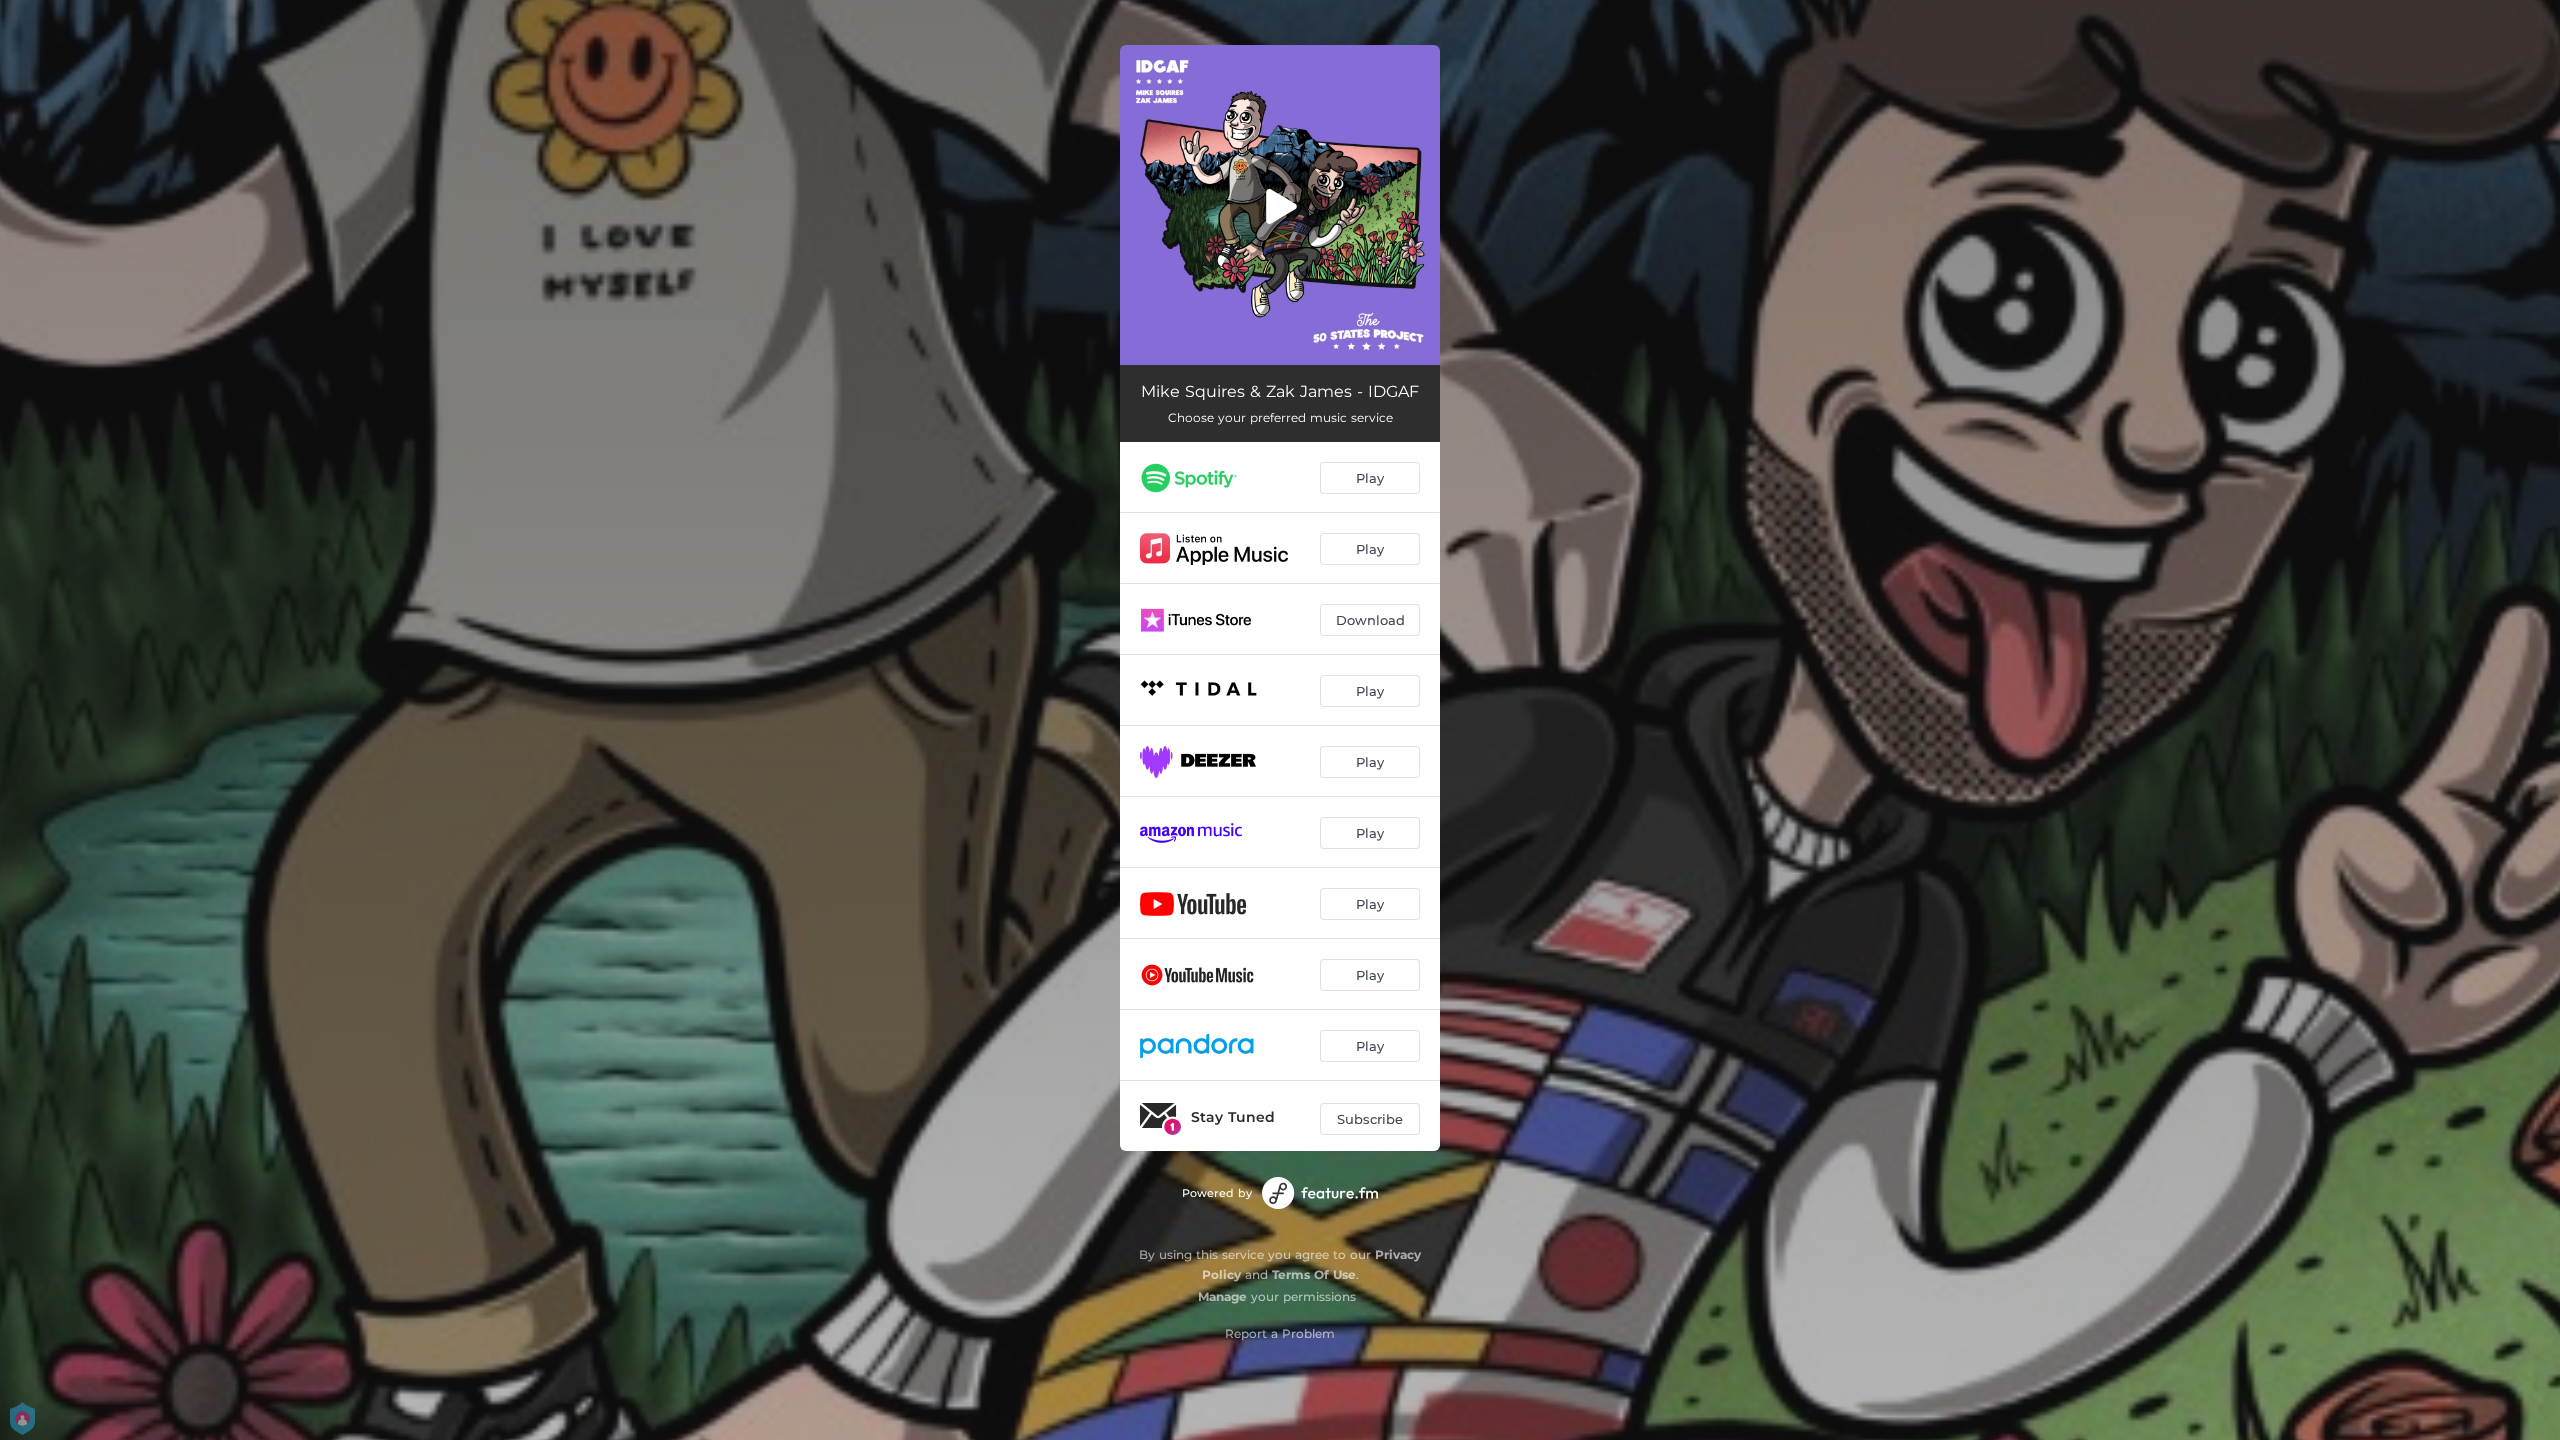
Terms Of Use (1314, 1274)
